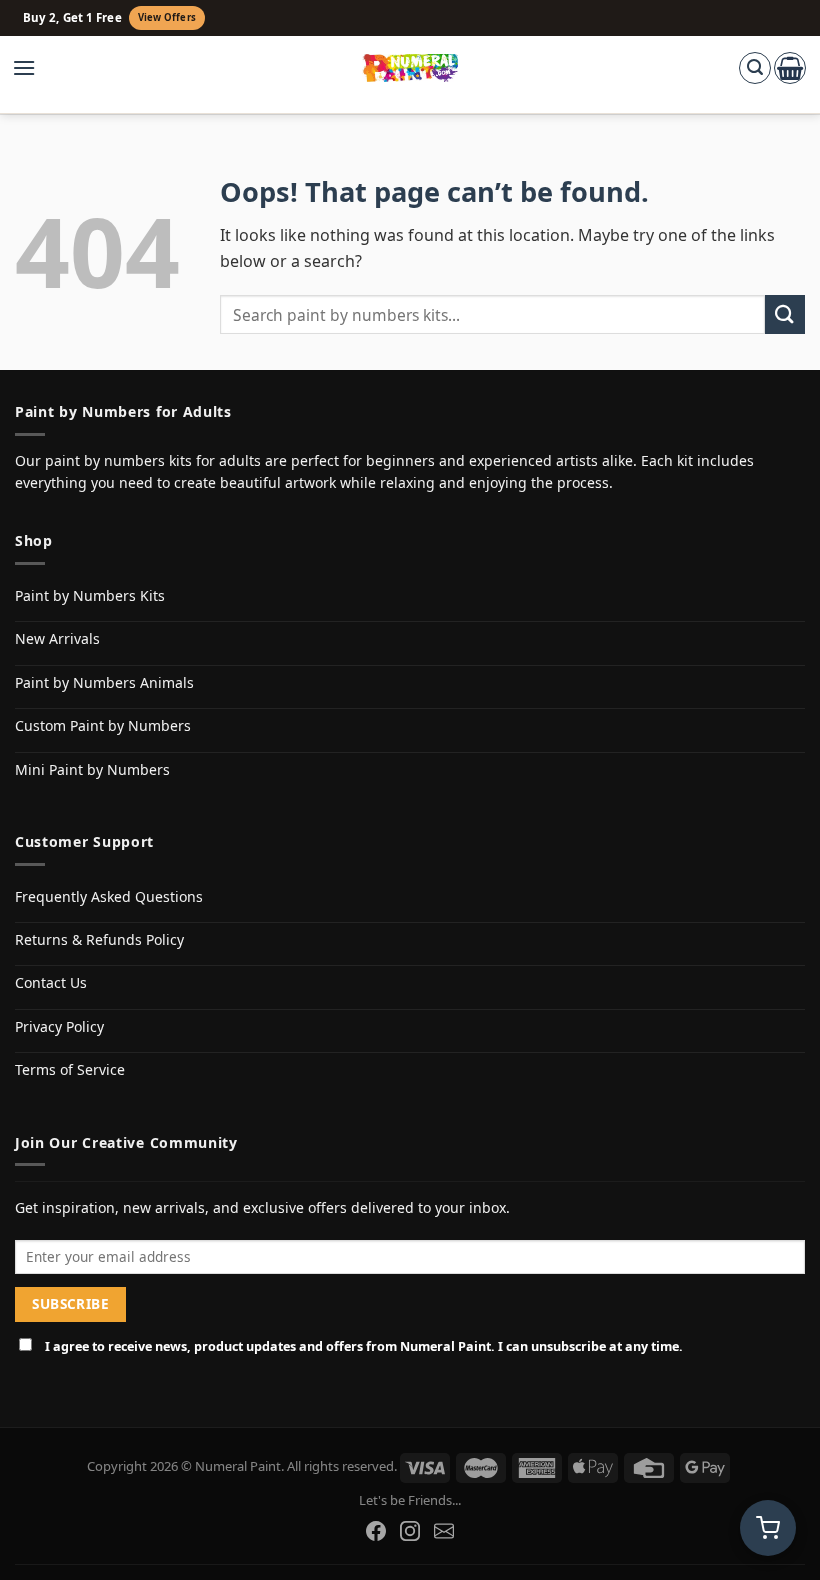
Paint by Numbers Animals (104, 682)
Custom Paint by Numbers (103, 725)
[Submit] (785, 314)
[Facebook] (376, 1531)
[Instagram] (410, 1531)
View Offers (167, 17)
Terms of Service (70, 1069)
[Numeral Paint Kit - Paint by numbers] (410, 68)
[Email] (444, 1531)
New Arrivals (57, 638)
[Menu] (34, 68)
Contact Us (51, 982)
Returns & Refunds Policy (99, 939)
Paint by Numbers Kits (90, 595)
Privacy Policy (59, 1026)
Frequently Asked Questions (109, 896)
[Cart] (790, 68)
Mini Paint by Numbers (92, 769)
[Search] (755, 68)
